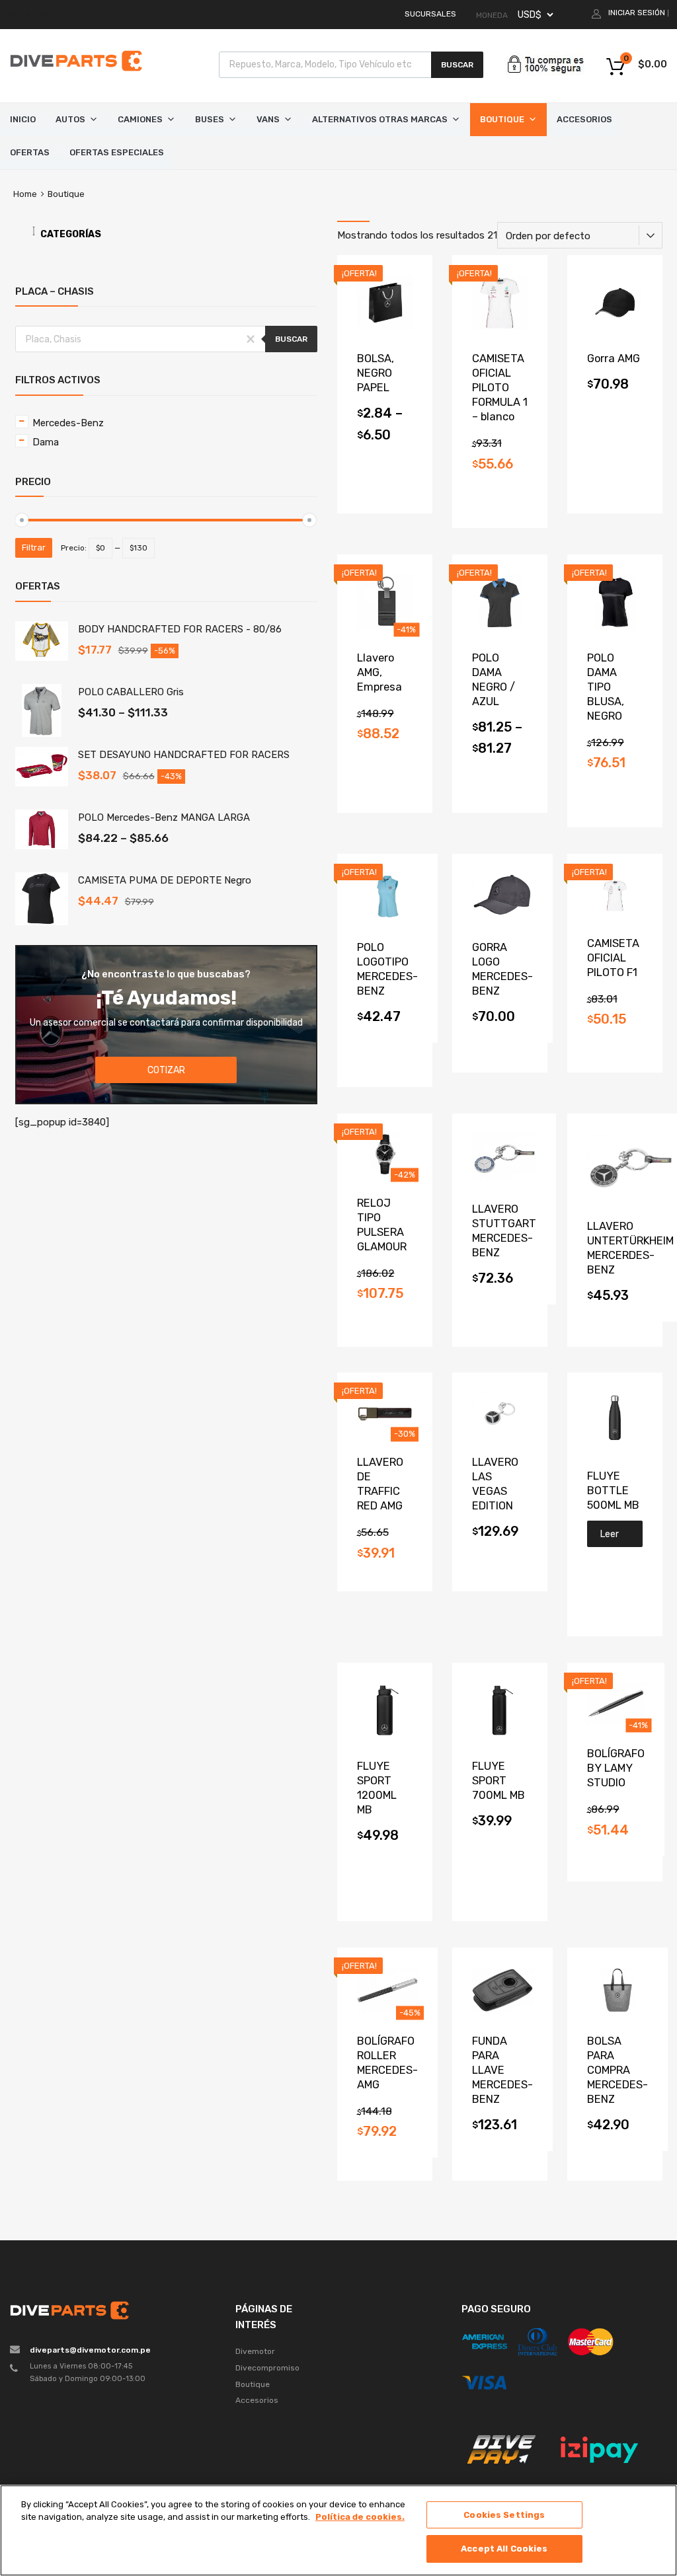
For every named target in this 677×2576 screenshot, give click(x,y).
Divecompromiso (267, 2368)
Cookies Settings (504, 2515)
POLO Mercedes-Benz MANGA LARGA (164, 817)
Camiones (140, 119)
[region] (338, 2530)
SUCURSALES (430, 14)
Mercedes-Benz (68, 423)
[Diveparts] (76, 73)
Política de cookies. (360, 2517)
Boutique (502, 119)
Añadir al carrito (615, 392)
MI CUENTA (28, 14)
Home (25, 194)
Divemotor (255, 2351)
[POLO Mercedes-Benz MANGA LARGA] (42, 846)
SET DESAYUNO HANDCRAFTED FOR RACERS (184, 755)
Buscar (457, 65)
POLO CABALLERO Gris (131, 692)
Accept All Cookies (504, 2549)
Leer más (610, 1538)
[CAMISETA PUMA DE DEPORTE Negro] (42, 922)
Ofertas (30, 152)
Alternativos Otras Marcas (380, 119)
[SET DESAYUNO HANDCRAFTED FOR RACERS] (42, 783)
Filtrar (34, 548)
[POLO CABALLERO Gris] (42, 734)
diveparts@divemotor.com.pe (90, 2350)
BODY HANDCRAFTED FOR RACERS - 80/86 (180, 629)
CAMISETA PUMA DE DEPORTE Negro (165, 880)
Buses (210, 119)
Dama (46, 442)
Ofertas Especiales (117, 152)
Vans (268, 119)
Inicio (23, 119)
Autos (70, 119)
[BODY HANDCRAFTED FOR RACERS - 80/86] (42, 658)
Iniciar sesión (637, 13)
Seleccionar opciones (384, 443)
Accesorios (584, 119)
